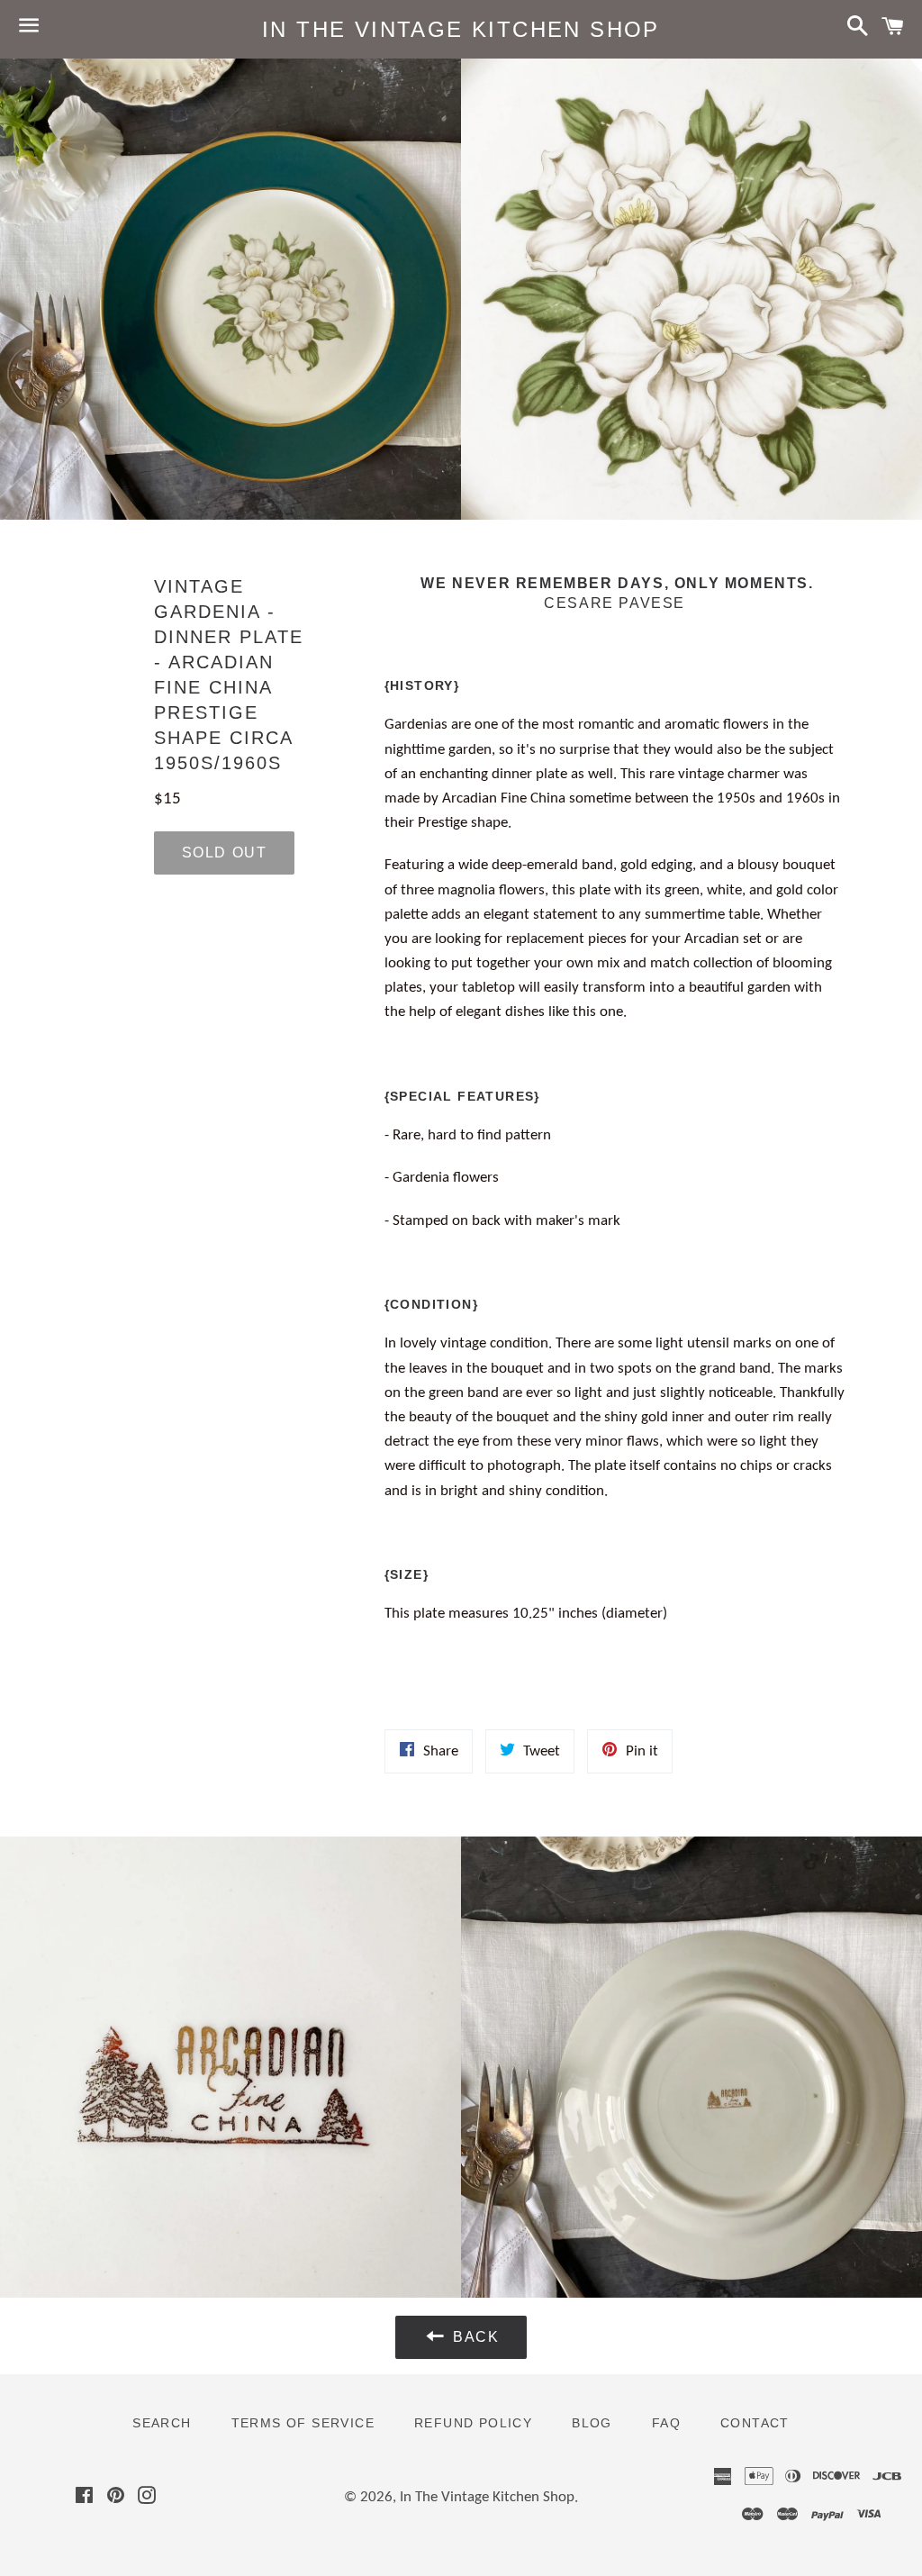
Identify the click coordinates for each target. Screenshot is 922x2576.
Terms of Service (303, 2423)
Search (162, 2423)
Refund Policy (473, 2423)
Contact (755, 2423)
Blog (592, 2423)
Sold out (225, 853)
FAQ (666, 2423)
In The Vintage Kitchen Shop (461, 29)
